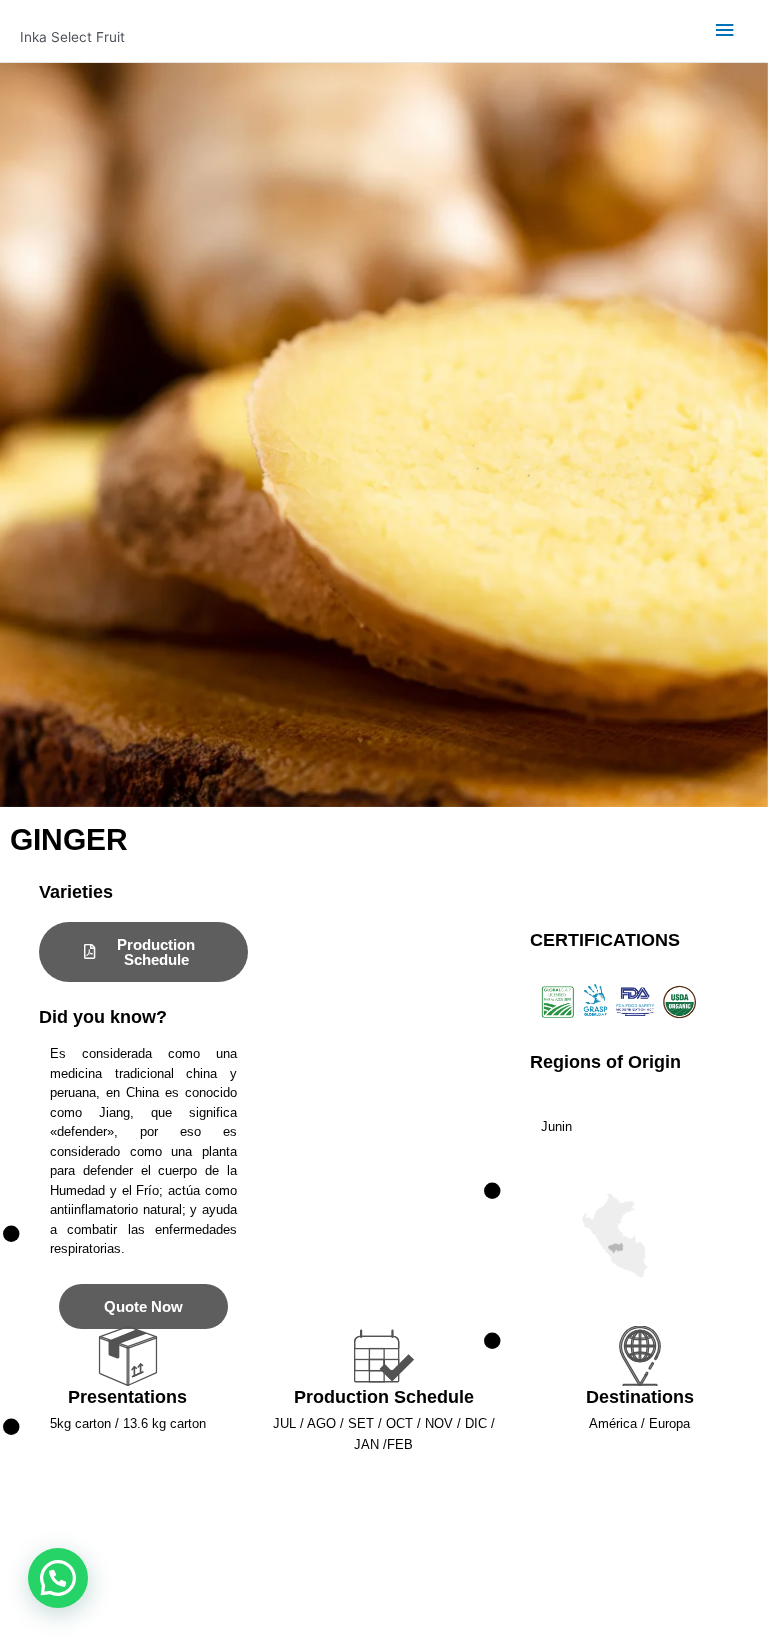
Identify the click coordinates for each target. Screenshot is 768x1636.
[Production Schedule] (384, 1356)
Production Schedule (384, 1397)
